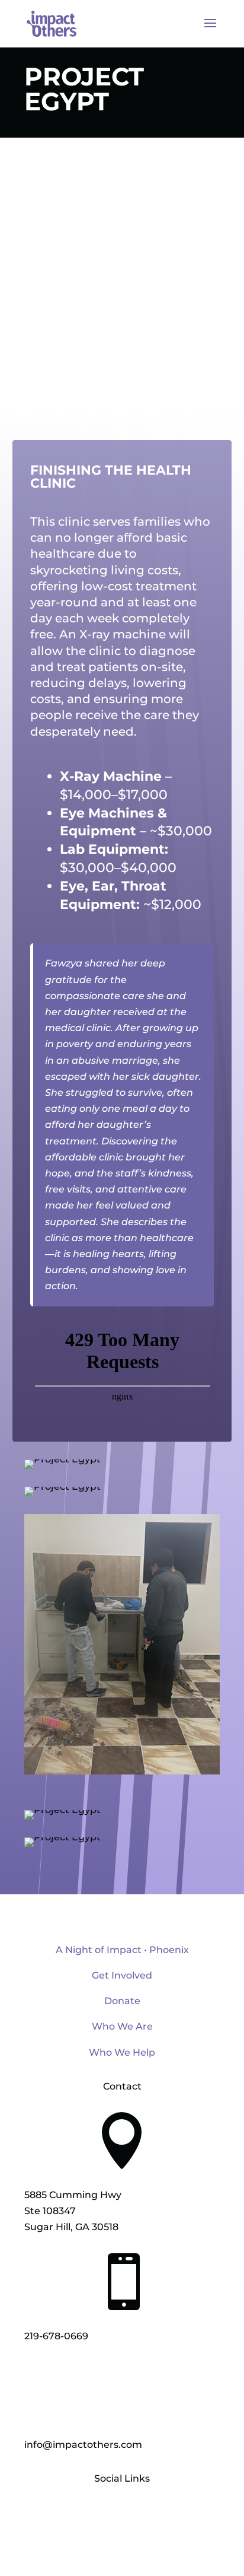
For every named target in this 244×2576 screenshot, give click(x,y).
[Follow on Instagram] (146, 2514)
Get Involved (122, 1975)
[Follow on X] (122, 2514)
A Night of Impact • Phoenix (122, 1950)
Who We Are (122, 2026)
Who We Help (122, 2052)
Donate (122, 2001)
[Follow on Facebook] (98, 2514)
